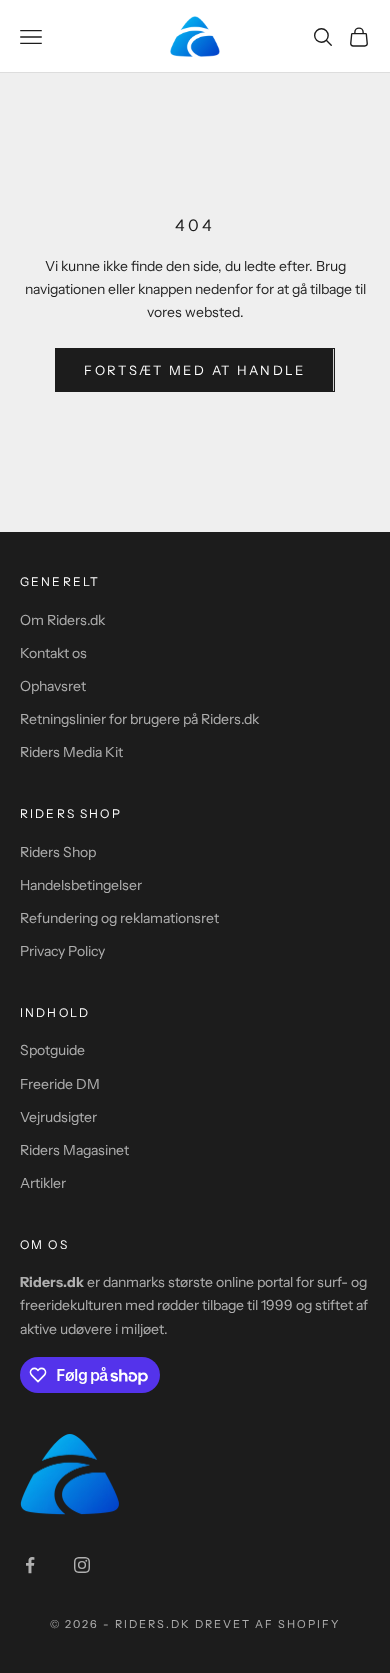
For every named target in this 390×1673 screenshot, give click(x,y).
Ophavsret (53, 686)
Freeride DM (60, 1084)
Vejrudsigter (58, 1117)
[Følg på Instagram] (82, 1565)
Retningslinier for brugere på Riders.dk (139, 719)
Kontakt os (53, 653)
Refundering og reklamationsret (119, 918)
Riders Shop (58, 852)
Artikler (43, 1183)
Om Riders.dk (62, 620)
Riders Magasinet (74, 1150)
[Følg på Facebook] (30, 1565)
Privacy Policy (62, 951)
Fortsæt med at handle (194, 370)
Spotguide (52, 1050)
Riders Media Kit (71, 752)
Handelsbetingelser (81, 885)
